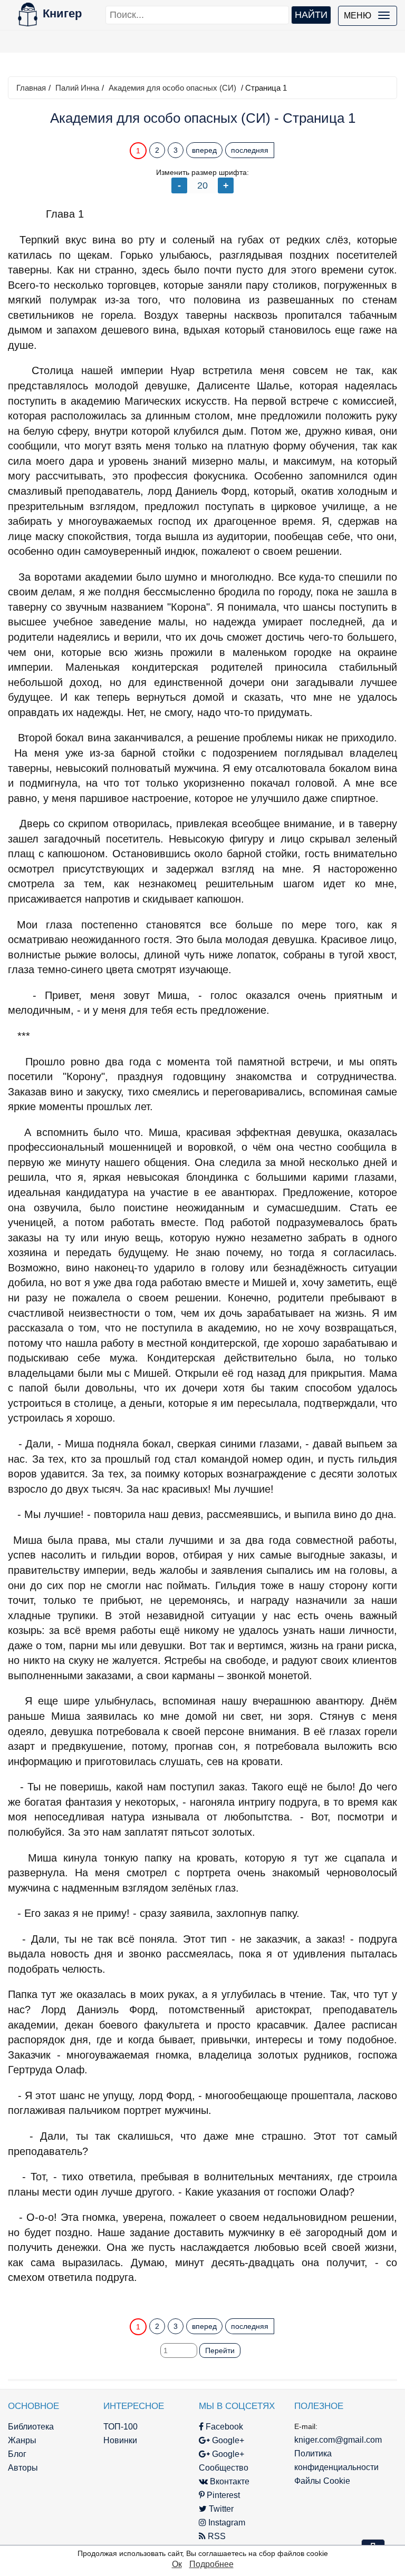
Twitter (220, 2509)
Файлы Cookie (322, 2481)
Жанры (22, 2440)
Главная (31, 88)
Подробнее (211, 2564)
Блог (17, 2454)
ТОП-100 (120, 2427)
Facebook (223, 2427)
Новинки (120, 2440)
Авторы (23, 2468)
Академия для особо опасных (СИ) (172, 88)
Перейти (220, 2350)
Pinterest (222, 2495)
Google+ (227, 2440)
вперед (204, 150)
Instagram (226, 2523)
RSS (216, 2536)
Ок (177, 2564)
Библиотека (31, 2427)
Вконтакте (229, 2481)
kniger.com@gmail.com (338, 2440)
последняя (250, 150)
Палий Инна (77, 88)
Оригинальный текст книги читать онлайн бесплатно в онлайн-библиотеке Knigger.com (202, 2298)
